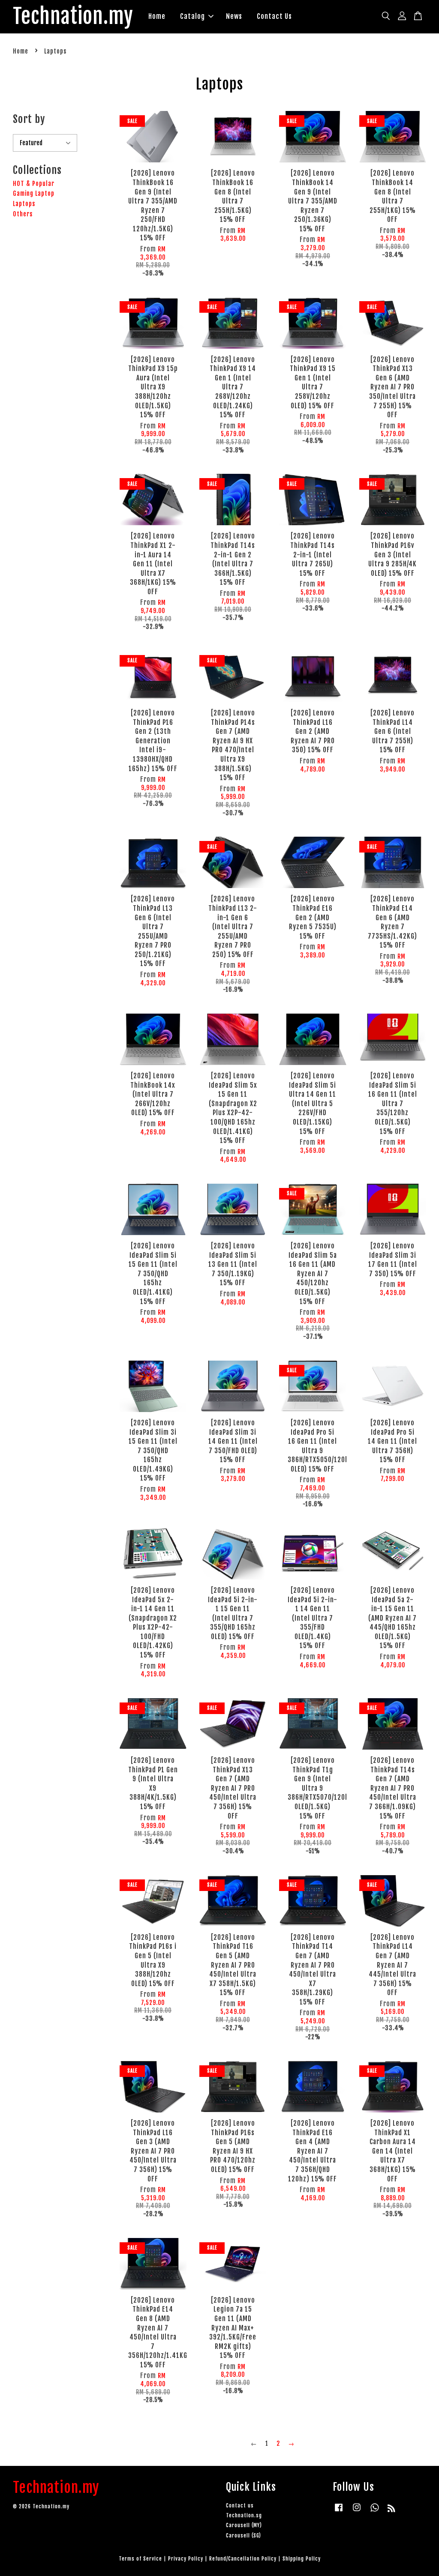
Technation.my (73, 17)
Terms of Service (140, 2559)
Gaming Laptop (34, 193)
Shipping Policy (302, 2559)
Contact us (240, 2506)
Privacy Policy (186, 2559)
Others (23, 214)
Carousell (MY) (244, 2525)
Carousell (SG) (244, 2536)
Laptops (24, 204)
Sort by (29, 119)
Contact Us (274, 16)
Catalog (192, 16)
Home (157, 16)
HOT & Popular (34, 184)
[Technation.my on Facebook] (339, 2512)
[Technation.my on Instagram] (357, 2512)
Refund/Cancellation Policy (243, 2559)
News (234, 16)
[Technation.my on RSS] (392, 2510)
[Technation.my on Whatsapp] (375, 2512)
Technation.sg (244, 2515)
